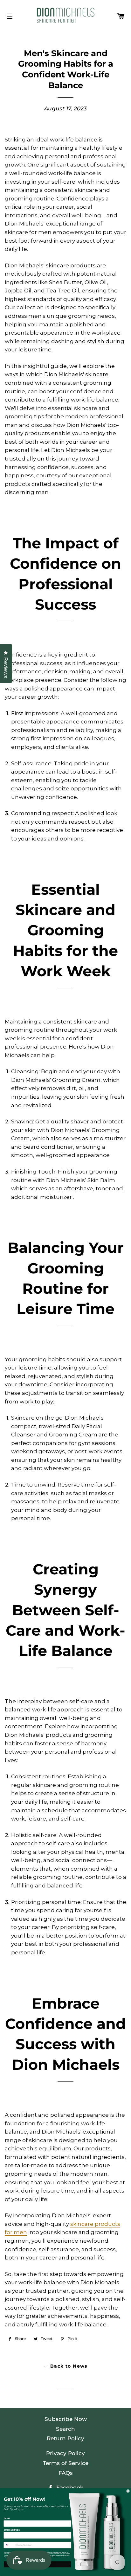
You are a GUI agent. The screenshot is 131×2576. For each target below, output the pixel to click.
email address (12, 2530)
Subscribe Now (66, 2419)
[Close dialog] (128, 2491)
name (7, 2518)
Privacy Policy (65, 2453)
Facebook (69, 2488)
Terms (55, 2557)
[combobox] (9, 2545)
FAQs (66, 2473)
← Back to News (65, 2366)
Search (65, 2429)
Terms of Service (66, 2463)
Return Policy (65, 2438)
